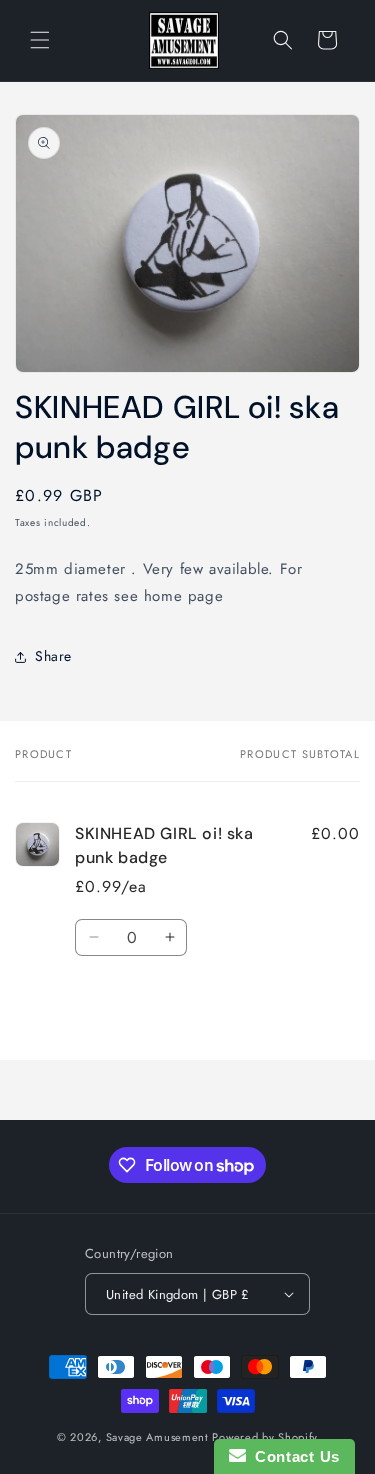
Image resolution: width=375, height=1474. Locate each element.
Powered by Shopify (265, 1437)
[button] (40, 40)
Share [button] (53, 656)
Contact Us (293, 1456)
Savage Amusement (157, 1437)
